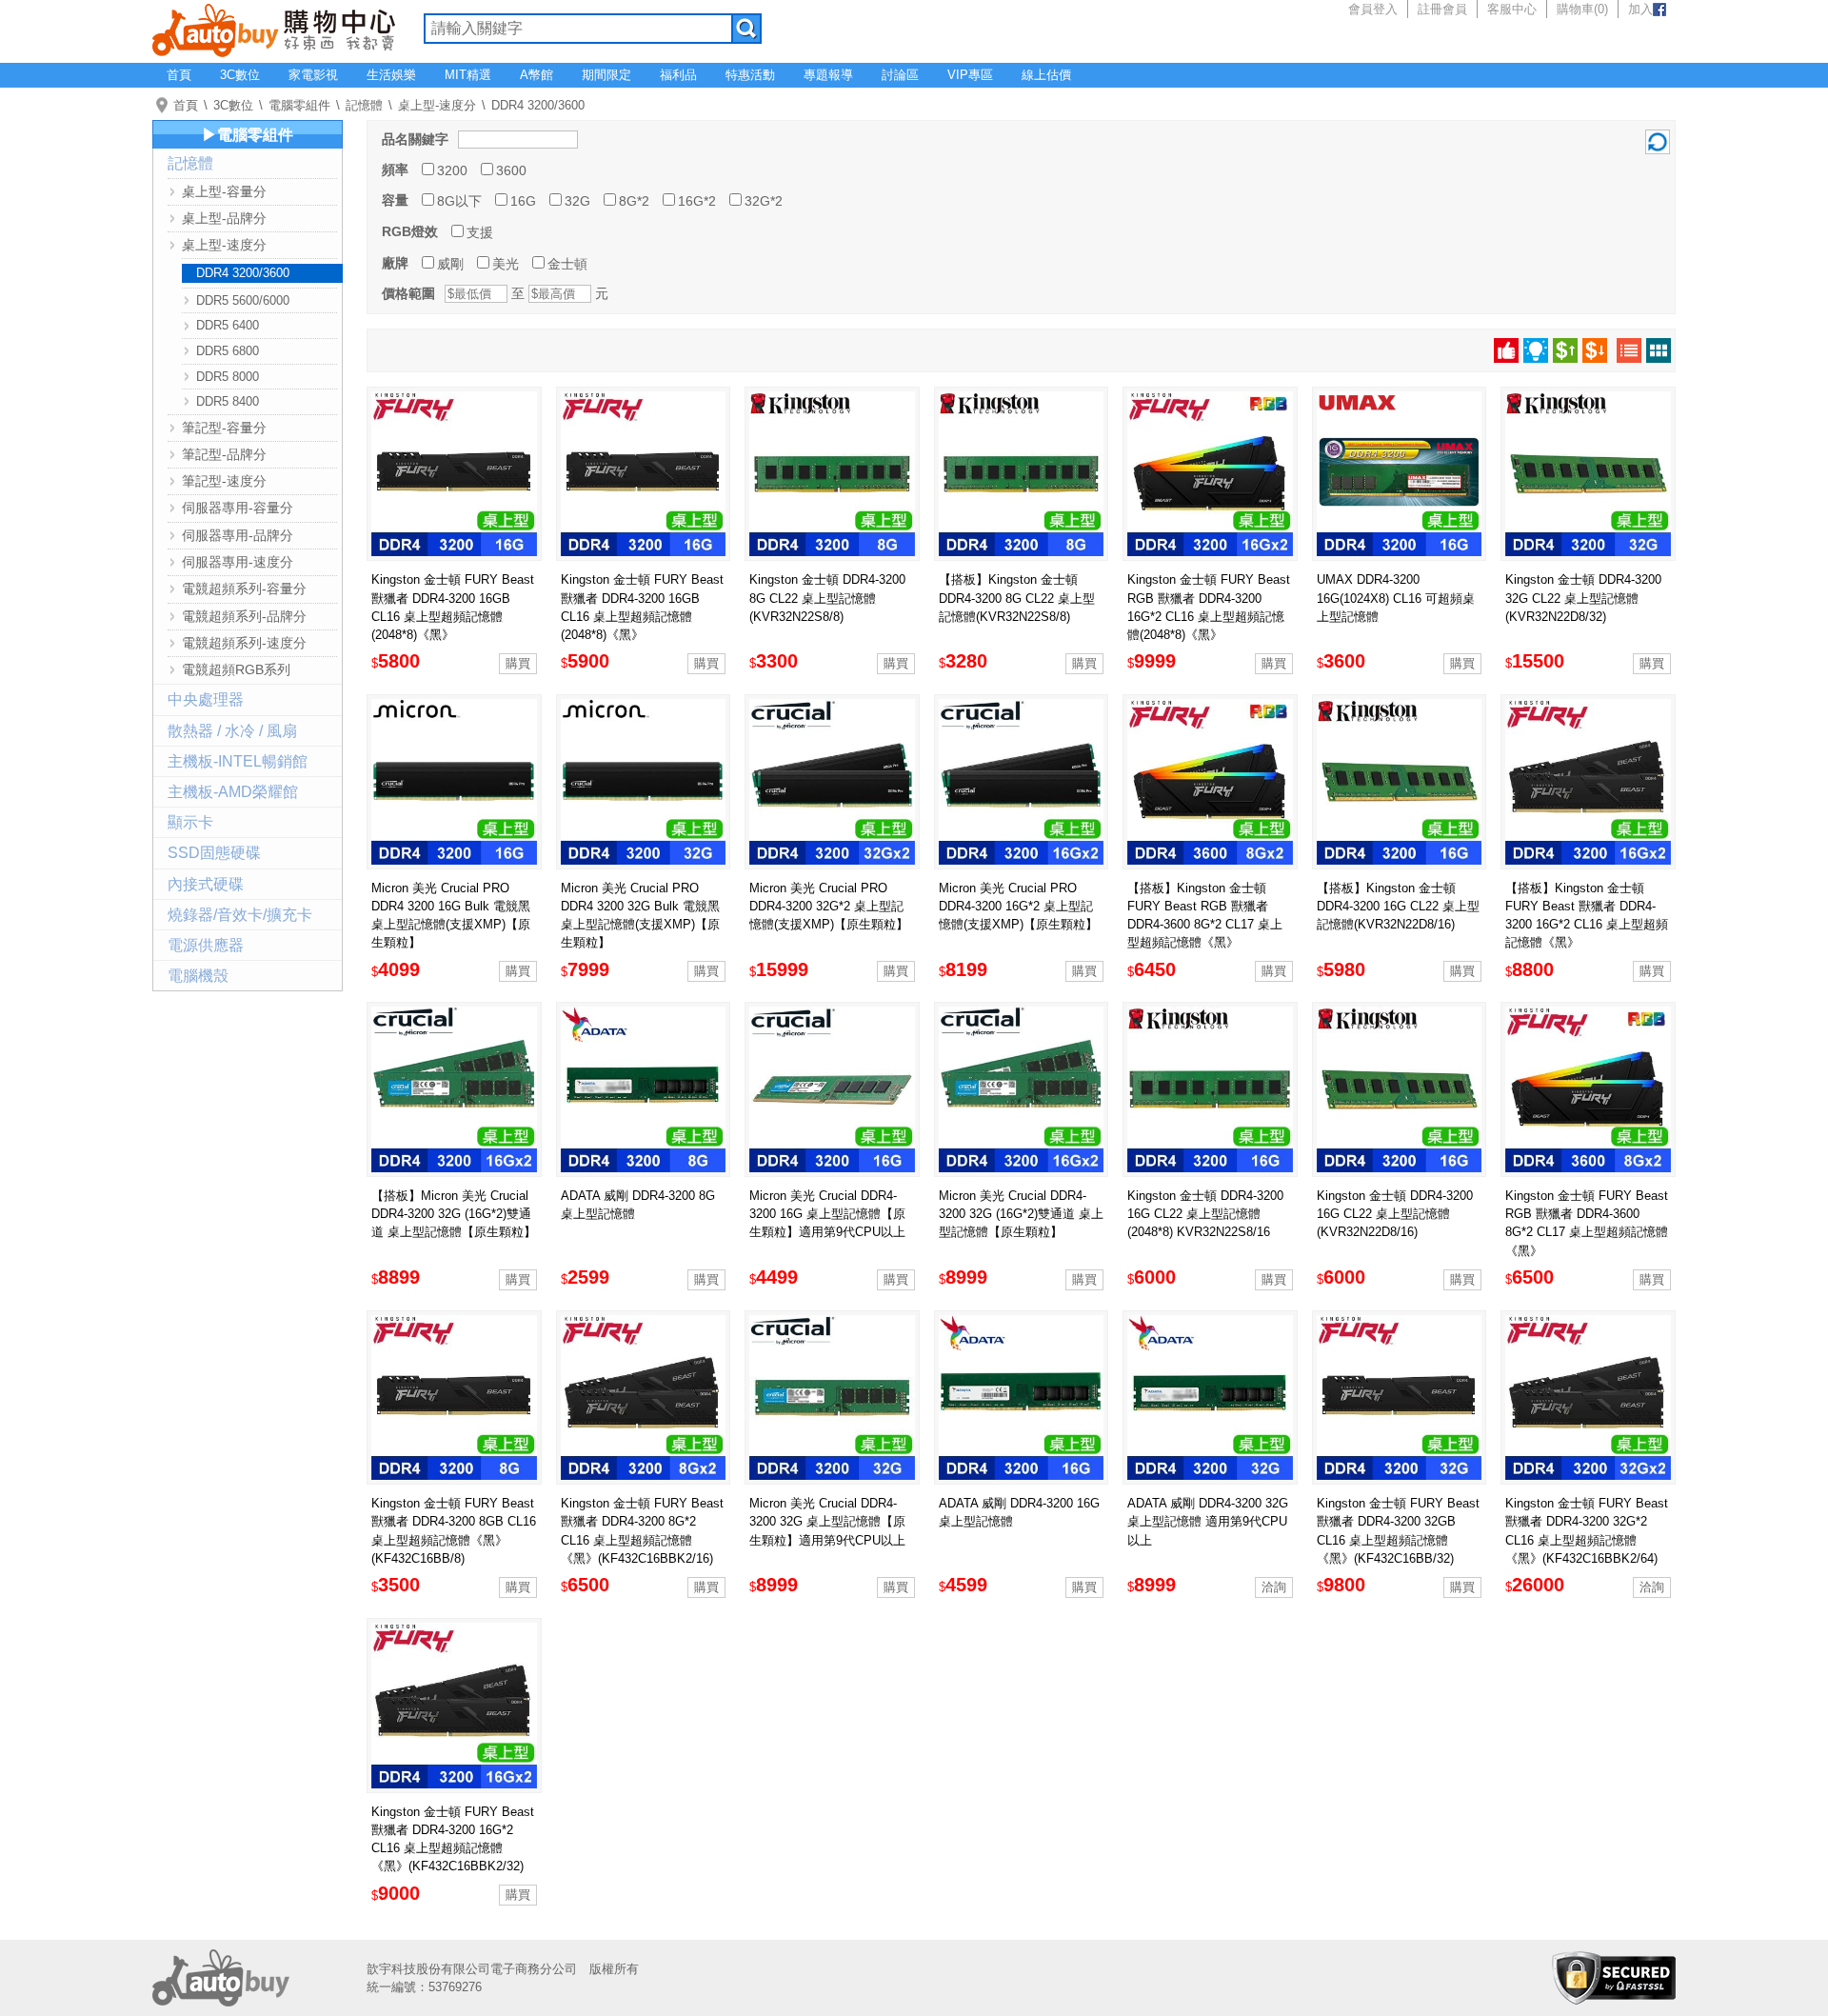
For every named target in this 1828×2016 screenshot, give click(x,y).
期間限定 (606, 75)
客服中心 (1512, 9)
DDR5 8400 (228, 401)
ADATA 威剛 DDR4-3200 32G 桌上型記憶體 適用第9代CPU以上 (1208, 1521)
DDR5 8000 (228, 377)
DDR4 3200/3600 (538, 105)
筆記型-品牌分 (224, 454)
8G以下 (459, 201)
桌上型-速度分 (437, 105)
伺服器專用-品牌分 (238, 535)
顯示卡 (190, 822)
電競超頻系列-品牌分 (244, 616)
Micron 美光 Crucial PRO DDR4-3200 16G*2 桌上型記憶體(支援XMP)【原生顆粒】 (1018, 906)
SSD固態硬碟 (214, 853)
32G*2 (764, 201)
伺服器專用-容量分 (238, 508)
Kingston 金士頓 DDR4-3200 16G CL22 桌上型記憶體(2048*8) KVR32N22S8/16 (1205, 1214)
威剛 (450, 264)
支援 (480, 232)
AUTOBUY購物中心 (274, 29)
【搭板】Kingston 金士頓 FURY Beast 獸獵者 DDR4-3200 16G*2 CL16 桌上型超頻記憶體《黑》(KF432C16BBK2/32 (1587, 925)
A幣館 (536, 75)
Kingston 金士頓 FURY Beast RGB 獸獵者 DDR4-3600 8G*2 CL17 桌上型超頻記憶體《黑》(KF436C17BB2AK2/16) (1587, 1232)
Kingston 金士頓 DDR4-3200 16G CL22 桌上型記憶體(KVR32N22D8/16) (1395, 1214)
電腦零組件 (299, 105)
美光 (506, 264)
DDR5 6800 (228, 351)
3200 (452, 170)
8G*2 (634, 201)
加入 (1640, 9)
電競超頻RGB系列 (236, 669)
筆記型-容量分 (224, 428)
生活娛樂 (391, 75)
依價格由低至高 (1565, 350)
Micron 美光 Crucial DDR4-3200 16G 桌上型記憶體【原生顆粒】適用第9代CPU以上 (827, 1214)
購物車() (1582, 9)
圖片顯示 (1659, 350)
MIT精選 (468, 75)
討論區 (900, 75)
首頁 (179, 75)
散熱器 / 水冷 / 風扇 (232, 731)
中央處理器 (206, 699)
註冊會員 (1442, 9)
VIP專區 (970, 75)
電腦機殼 (198, 976)
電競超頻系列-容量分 (244, 589)
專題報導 (828, 75)
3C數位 (240, 75)
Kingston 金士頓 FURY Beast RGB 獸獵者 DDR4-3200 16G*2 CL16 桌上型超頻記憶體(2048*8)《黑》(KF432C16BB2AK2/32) (1209, 616)
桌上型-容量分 (224, 191)
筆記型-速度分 (224, 481)
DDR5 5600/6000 (243, 300)
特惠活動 (750, 75)
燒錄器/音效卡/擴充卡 (240, 915)
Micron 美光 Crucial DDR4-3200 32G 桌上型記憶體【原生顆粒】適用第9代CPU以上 (827, 1521)
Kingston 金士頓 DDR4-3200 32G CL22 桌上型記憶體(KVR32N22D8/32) (1583, 598)
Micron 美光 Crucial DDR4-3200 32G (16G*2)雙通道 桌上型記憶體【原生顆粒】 (1021, 1214)
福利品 (678, 75)
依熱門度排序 (1506, 350)
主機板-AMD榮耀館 (233, 792)
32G (577, 201)
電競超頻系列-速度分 (244, 643)
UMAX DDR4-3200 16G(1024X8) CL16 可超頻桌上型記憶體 (1396, 598)
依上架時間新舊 (1536, 350)
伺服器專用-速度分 (238, 562)
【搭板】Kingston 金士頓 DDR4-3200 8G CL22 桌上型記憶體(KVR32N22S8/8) (1017, 598)
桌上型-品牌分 (224, 218)
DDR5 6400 (228, 325)
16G (523, 201)
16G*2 (697, 201)
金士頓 (567, 264)
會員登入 (1373, 9)
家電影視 (313, 75)
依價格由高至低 (1595, 350)
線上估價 (1046, 75)
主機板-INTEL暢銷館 (238, 761)
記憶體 (364, 105)
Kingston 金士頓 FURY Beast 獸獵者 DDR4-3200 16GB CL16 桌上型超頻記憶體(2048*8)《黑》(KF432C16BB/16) (453, 616)
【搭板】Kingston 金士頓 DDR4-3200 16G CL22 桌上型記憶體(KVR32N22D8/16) (1398, 906)
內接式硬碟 (206, 884)
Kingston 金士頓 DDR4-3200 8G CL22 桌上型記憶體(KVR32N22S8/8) (827, 598)
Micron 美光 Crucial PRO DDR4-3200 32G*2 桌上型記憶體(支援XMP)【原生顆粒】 (829, 906)
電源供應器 (206, 945)
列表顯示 (1629, 350)
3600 (511, 170)
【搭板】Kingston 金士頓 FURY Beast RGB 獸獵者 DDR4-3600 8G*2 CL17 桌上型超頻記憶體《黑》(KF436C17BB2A (1205, 925)
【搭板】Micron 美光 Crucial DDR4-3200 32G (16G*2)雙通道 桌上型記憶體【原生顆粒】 (454, 1214)
